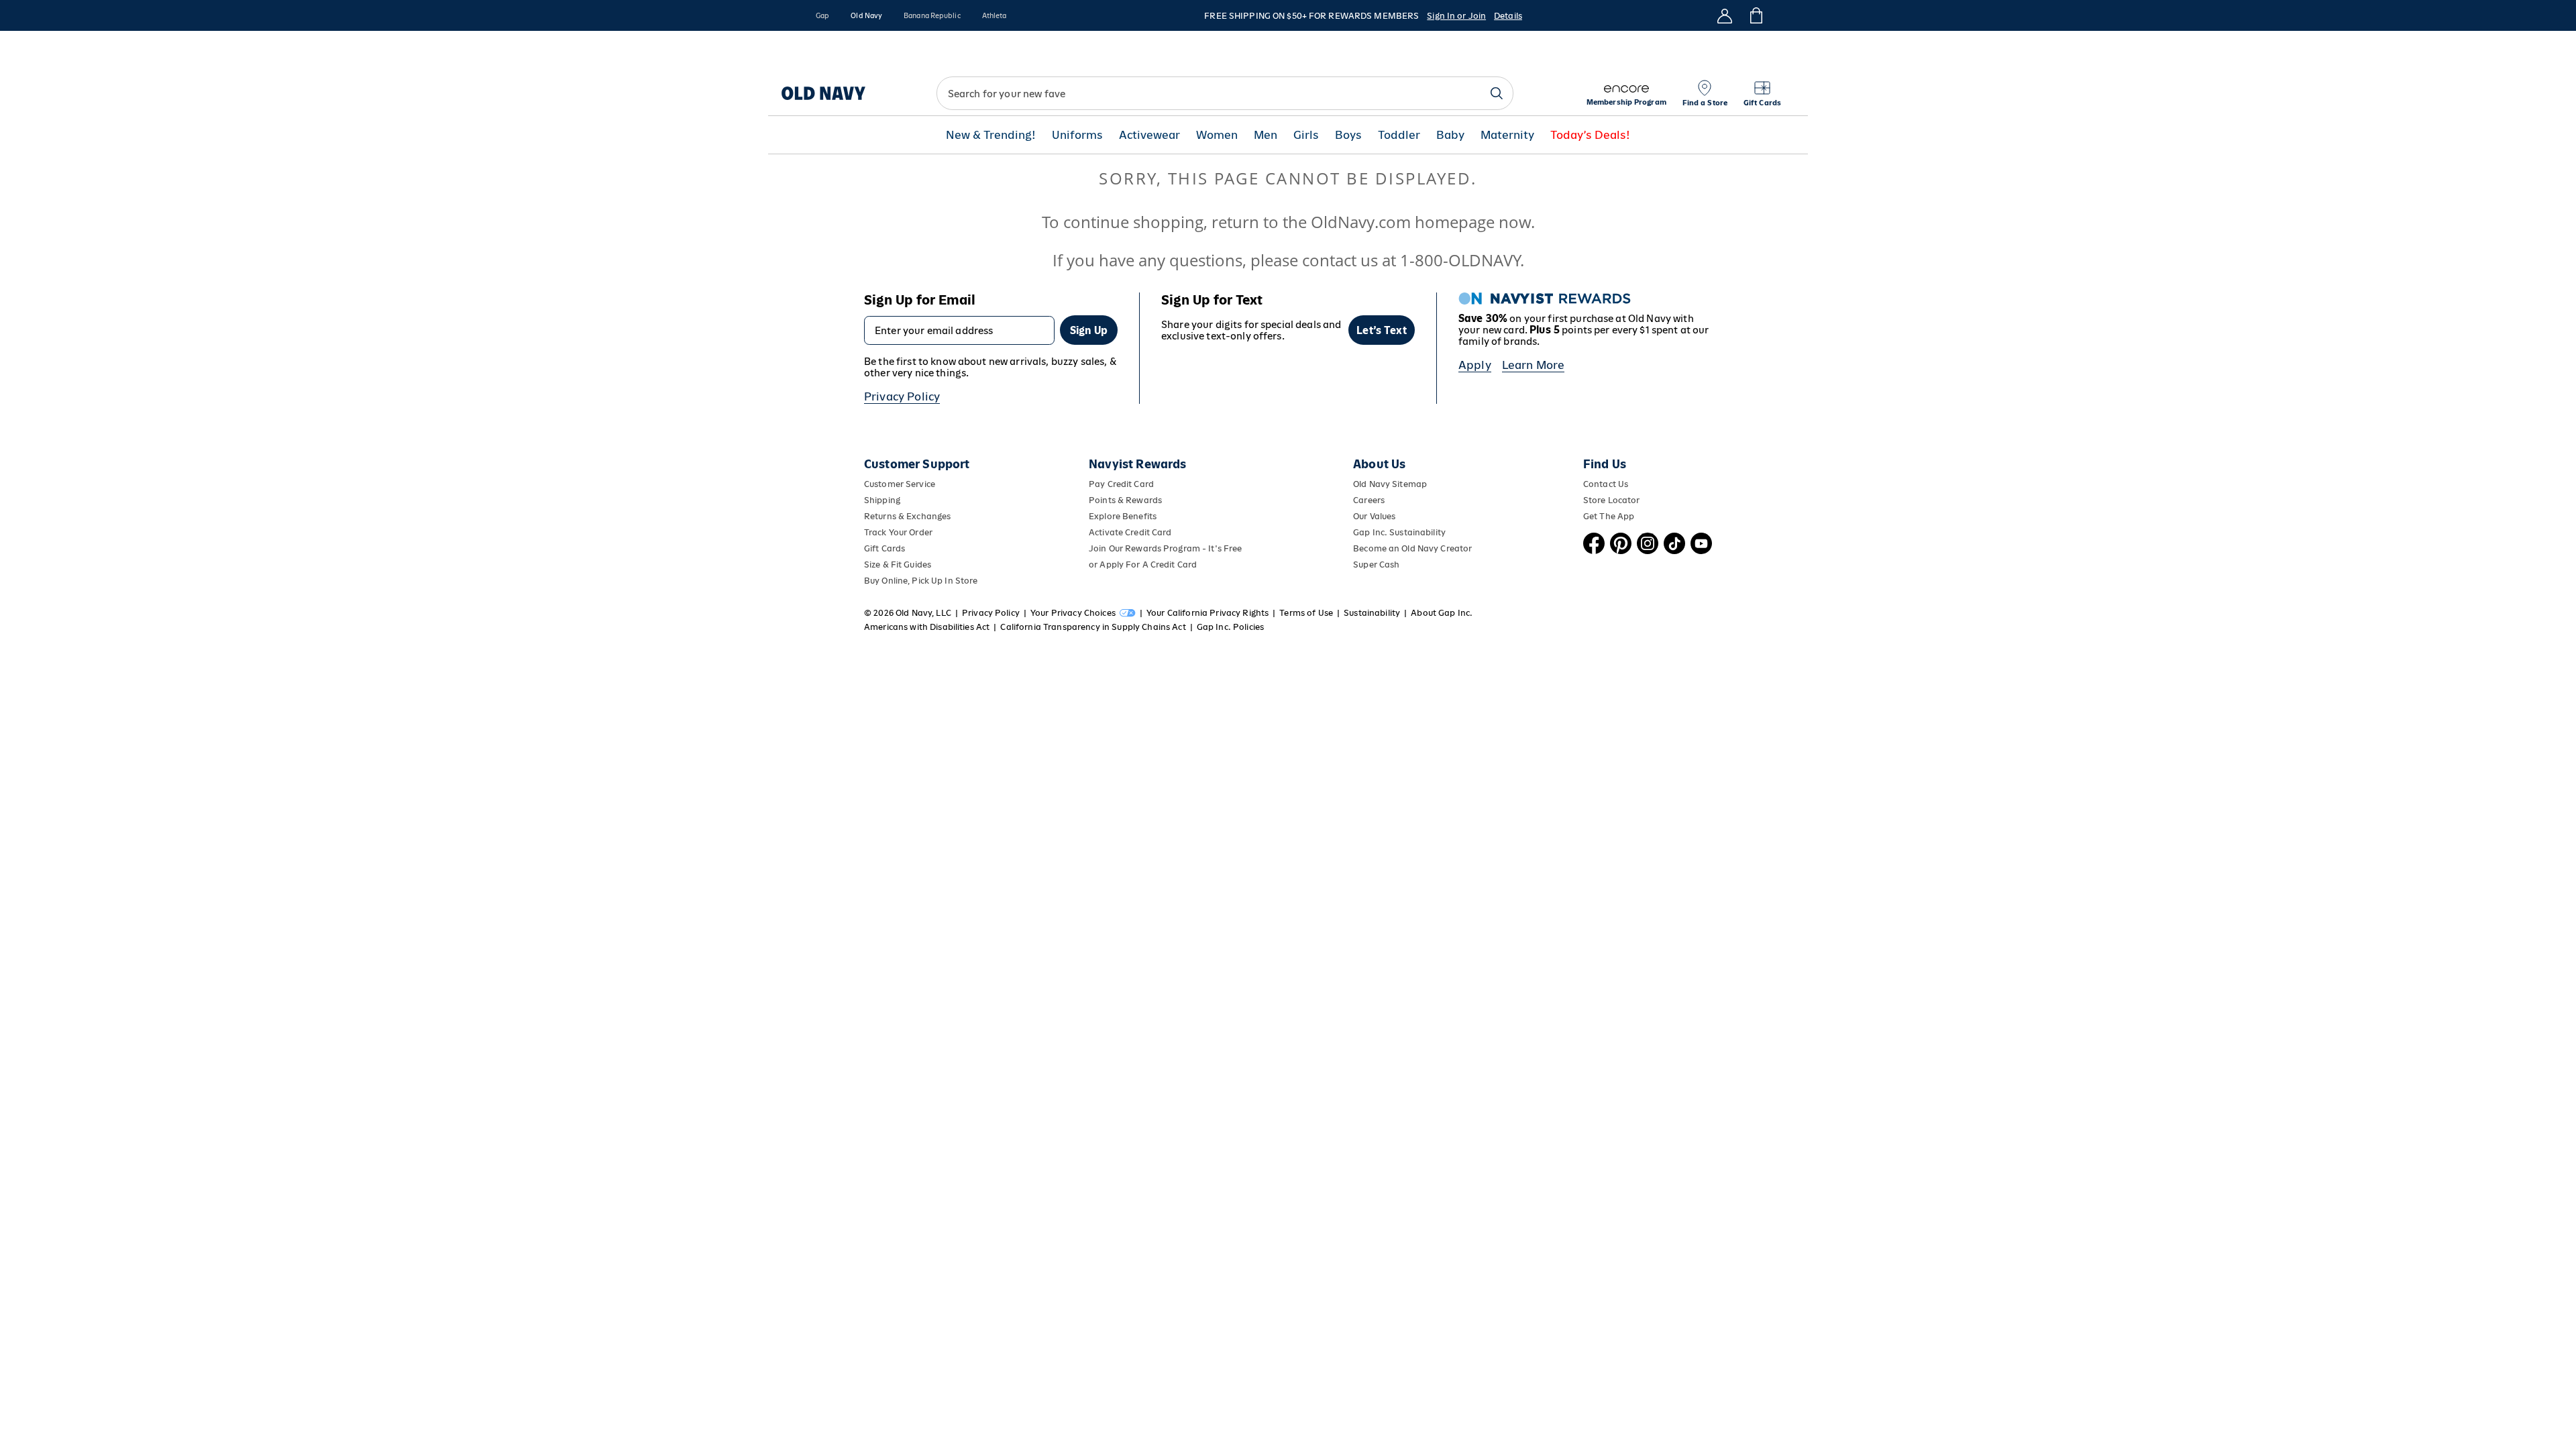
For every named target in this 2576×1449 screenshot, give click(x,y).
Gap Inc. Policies (1230, 627)
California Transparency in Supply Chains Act (1093, 627)
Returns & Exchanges (907, 516)
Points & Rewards (1125, 500)
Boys (1348, 135)
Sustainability (1372, 613)
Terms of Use (1306, 613)
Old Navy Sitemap (1390, 484)
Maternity (1507, 135)
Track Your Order (898, 532)
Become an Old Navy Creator (1412, 548)
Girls (1306, 135)
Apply (1475, 365)
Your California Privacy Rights (1207, 613)
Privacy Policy (902, 396)
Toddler (1399, 135)
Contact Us (1606, 484)
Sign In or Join (1456, 16)
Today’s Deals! (1590, 135)
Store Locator (1612, 500)
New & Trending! (991, 135)
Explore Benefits (1123, 516)
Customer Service (900, 484)
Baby (1450, 135)
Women (1217, 135)
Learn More (1534, 365)
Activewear (1149, 135)
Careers (1369, 500)
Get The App (1609, 516)
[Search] (1497, 93)
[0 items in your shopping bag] (1755, 15)
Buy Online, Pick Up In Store (921, 581)
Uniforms (1077, 135)
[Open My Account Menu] (1725, 15)
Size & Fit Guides (898, 565)
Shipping (882, 500)
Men (1266, 135)
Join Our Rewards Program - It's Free (1165, 548)
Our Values (1374, 516)
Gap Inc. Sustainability (1399, 532)
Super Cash (1376, 565)
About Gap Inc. (1442, 613)
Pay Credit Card (1121, 484)
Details (1508, 16)
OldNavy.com (1361, 222)
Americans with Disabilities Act (927, 627)
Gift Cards (884, 548)
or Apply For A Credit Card (1143, 565)
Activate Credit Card (1130, 532)
